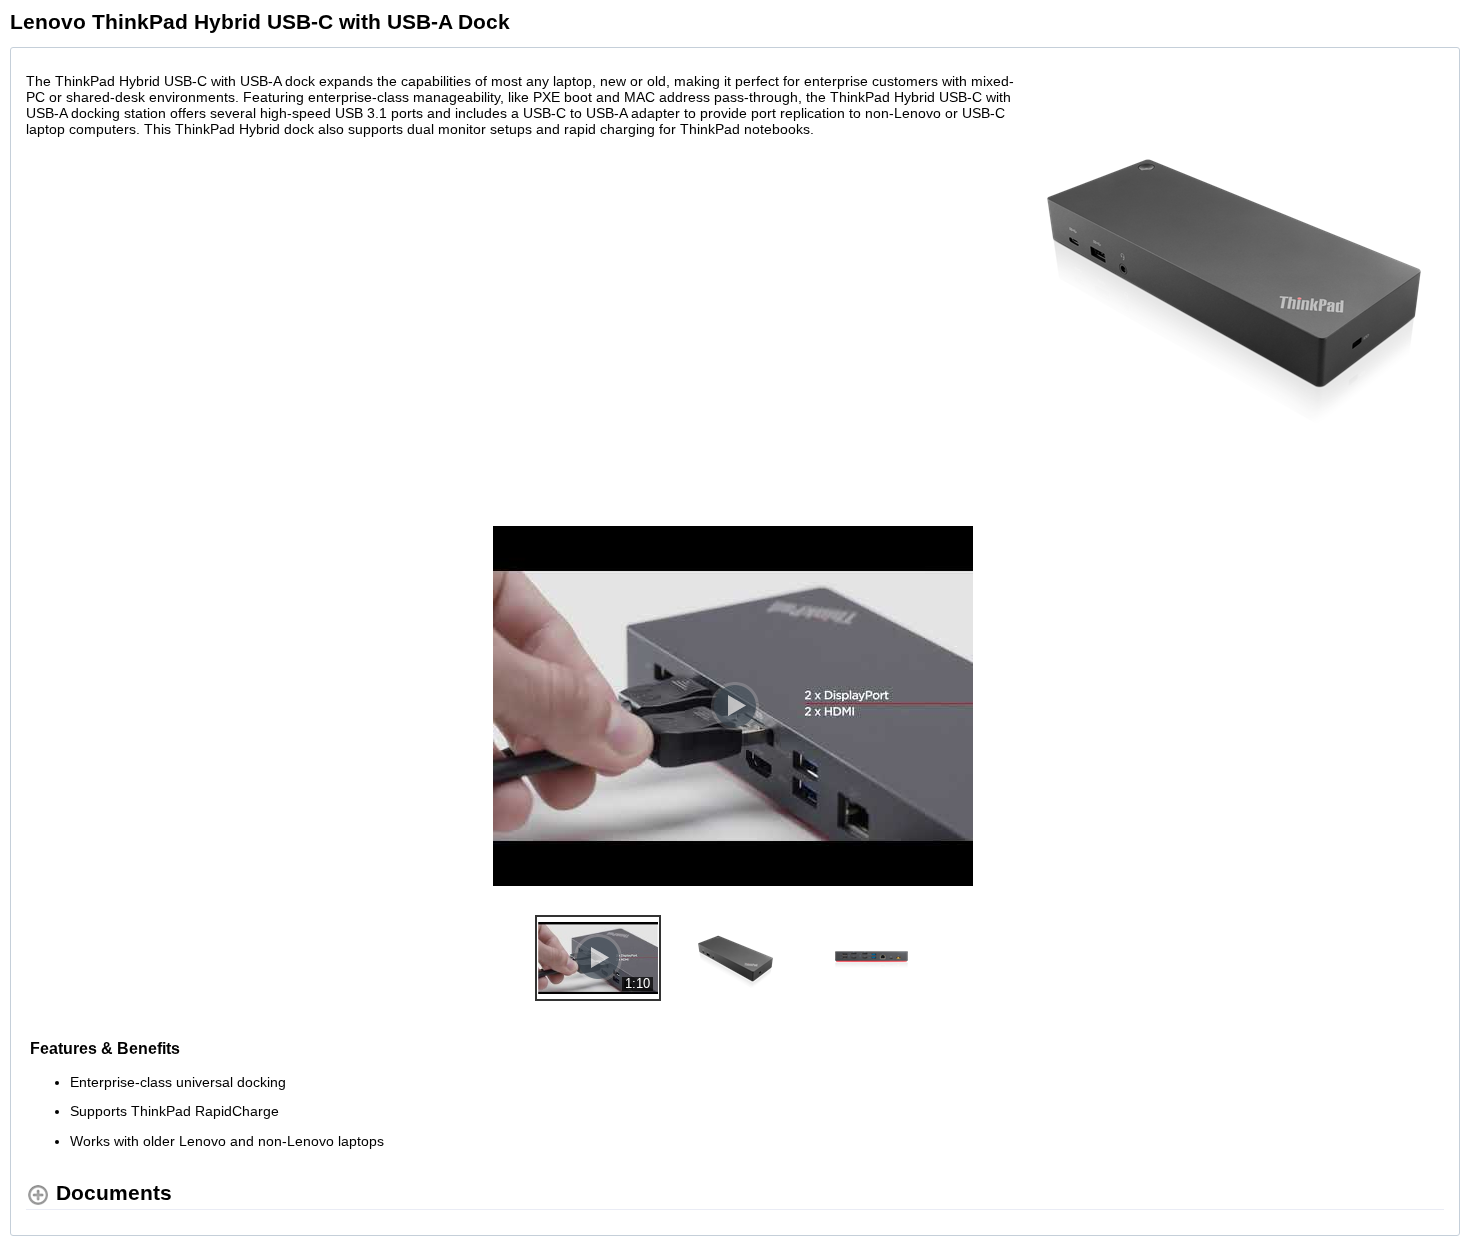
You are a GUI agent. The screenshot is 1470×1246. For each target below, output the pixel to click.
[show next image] (1423, 706)
